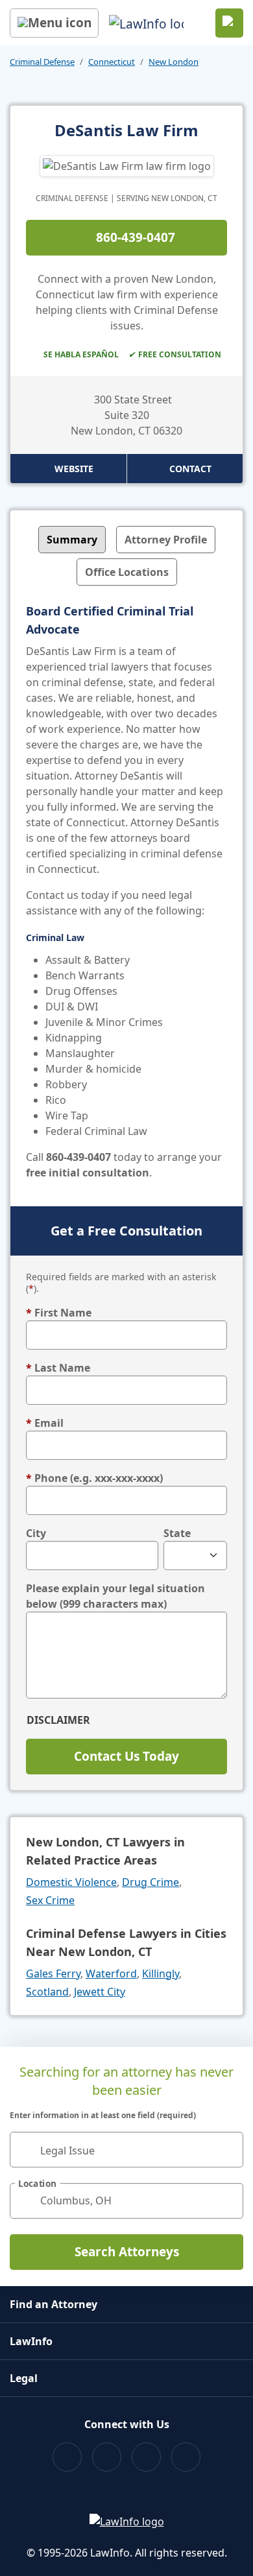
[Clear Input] (228, 2149)
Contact (190, 469)
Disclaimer (58, 1720)
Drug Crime (151, 1882)
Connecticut (112, 62)
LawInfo (31, 2341)
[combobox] (126, 2150)
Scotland (47, 1992)
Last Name (58, 1368)
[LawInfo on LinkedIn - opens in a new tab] (186, 2457)
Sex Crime (50, 1900)
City (36, 1533)
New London (174, 62)
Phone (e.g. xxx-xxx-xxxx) (94, 1478)
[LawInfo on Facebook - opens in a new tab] (67, 2457)
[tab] (72, 540)
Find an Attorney (54, 2304)
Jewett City (100, 1992)
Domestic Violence (71, 1882)
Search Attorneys (127, 2252)
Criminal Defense (42, 62)
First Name (59, 1313)
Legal (24, 2378)
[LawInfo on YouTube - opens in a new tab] (146, 2457)
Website (74, 469)
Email (45, 1423)
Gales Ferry (53, 1974)
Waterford (111, 1974)
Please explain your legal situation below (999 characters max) (115, 1596)
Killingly (161, 1974)
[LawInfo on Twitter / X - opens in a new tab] (107, 2457)
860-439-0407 (136, 237)
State (177, 1533)
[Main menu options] (54, 23)
